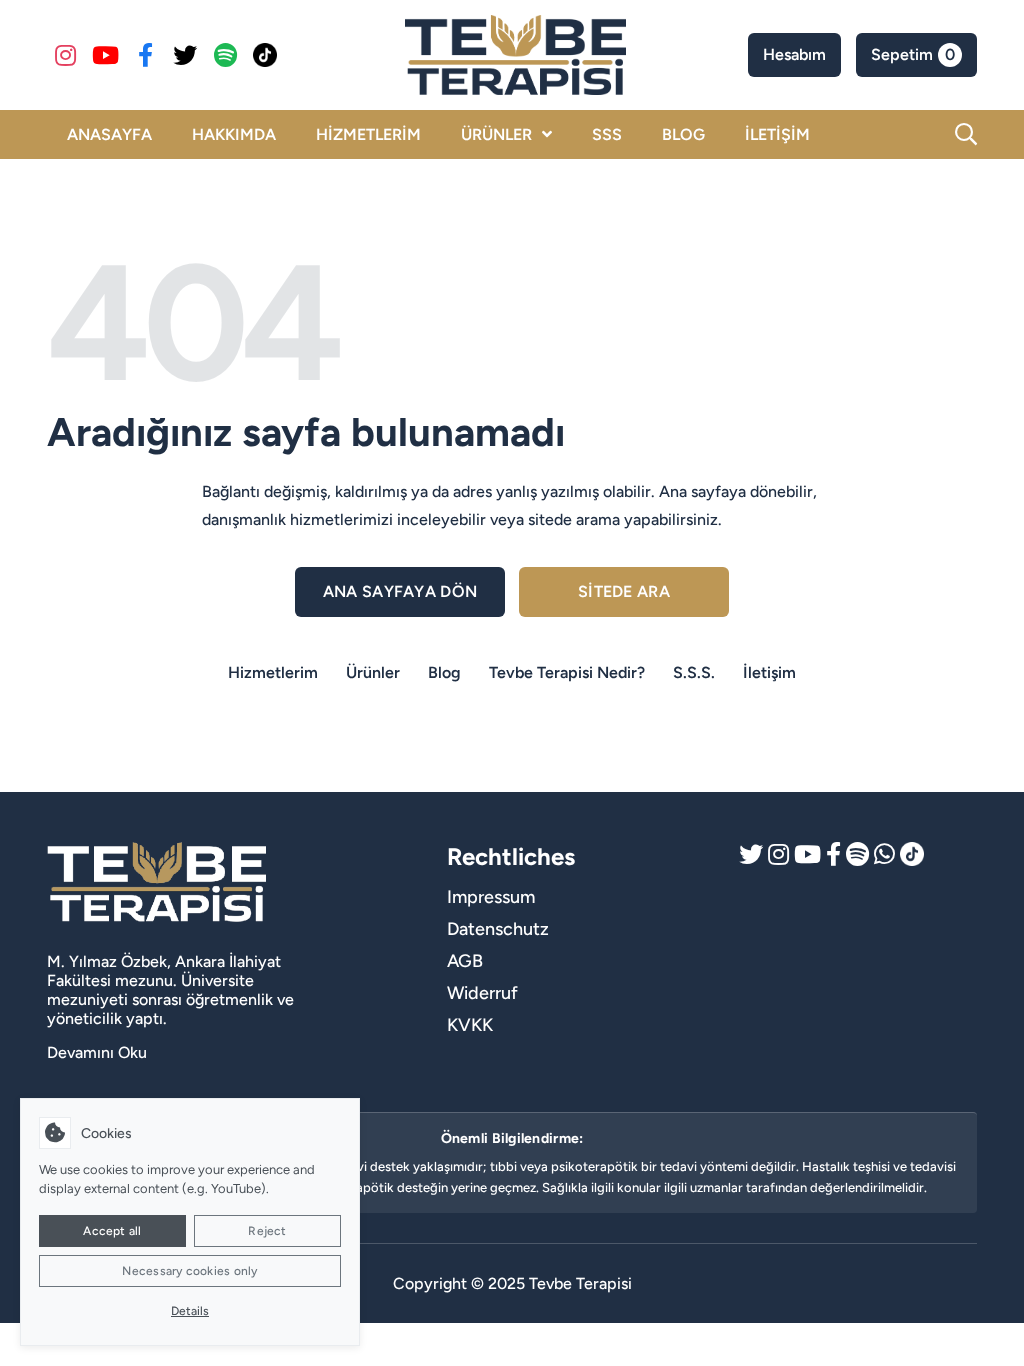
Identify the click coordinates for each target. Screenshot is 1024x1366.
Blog (444, 672)
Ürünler (373, 672)
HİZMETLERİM (368, 134)
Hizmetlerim (273, 672)
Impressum (491, 897)
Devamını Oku (97, 1052)
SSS (607, 134)
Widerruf (482, 993)
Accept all (112, 1231)
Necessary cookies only (189, 1271)
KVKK (470, 1025)
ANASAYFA (109, 134)
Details (190, 1311)
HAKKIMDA (234, 134)
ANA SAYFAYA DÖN (400, 591)
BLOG (683, 134)
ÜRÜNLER (496, 134)
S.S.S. (694, 672)
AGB (465, 961)
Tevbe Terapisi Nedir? (567, 672)
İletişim (769, 672)
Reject (267, 1231)
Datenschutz (498, 929)
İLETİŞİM (777, 134)
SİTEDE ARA (624, 591)
